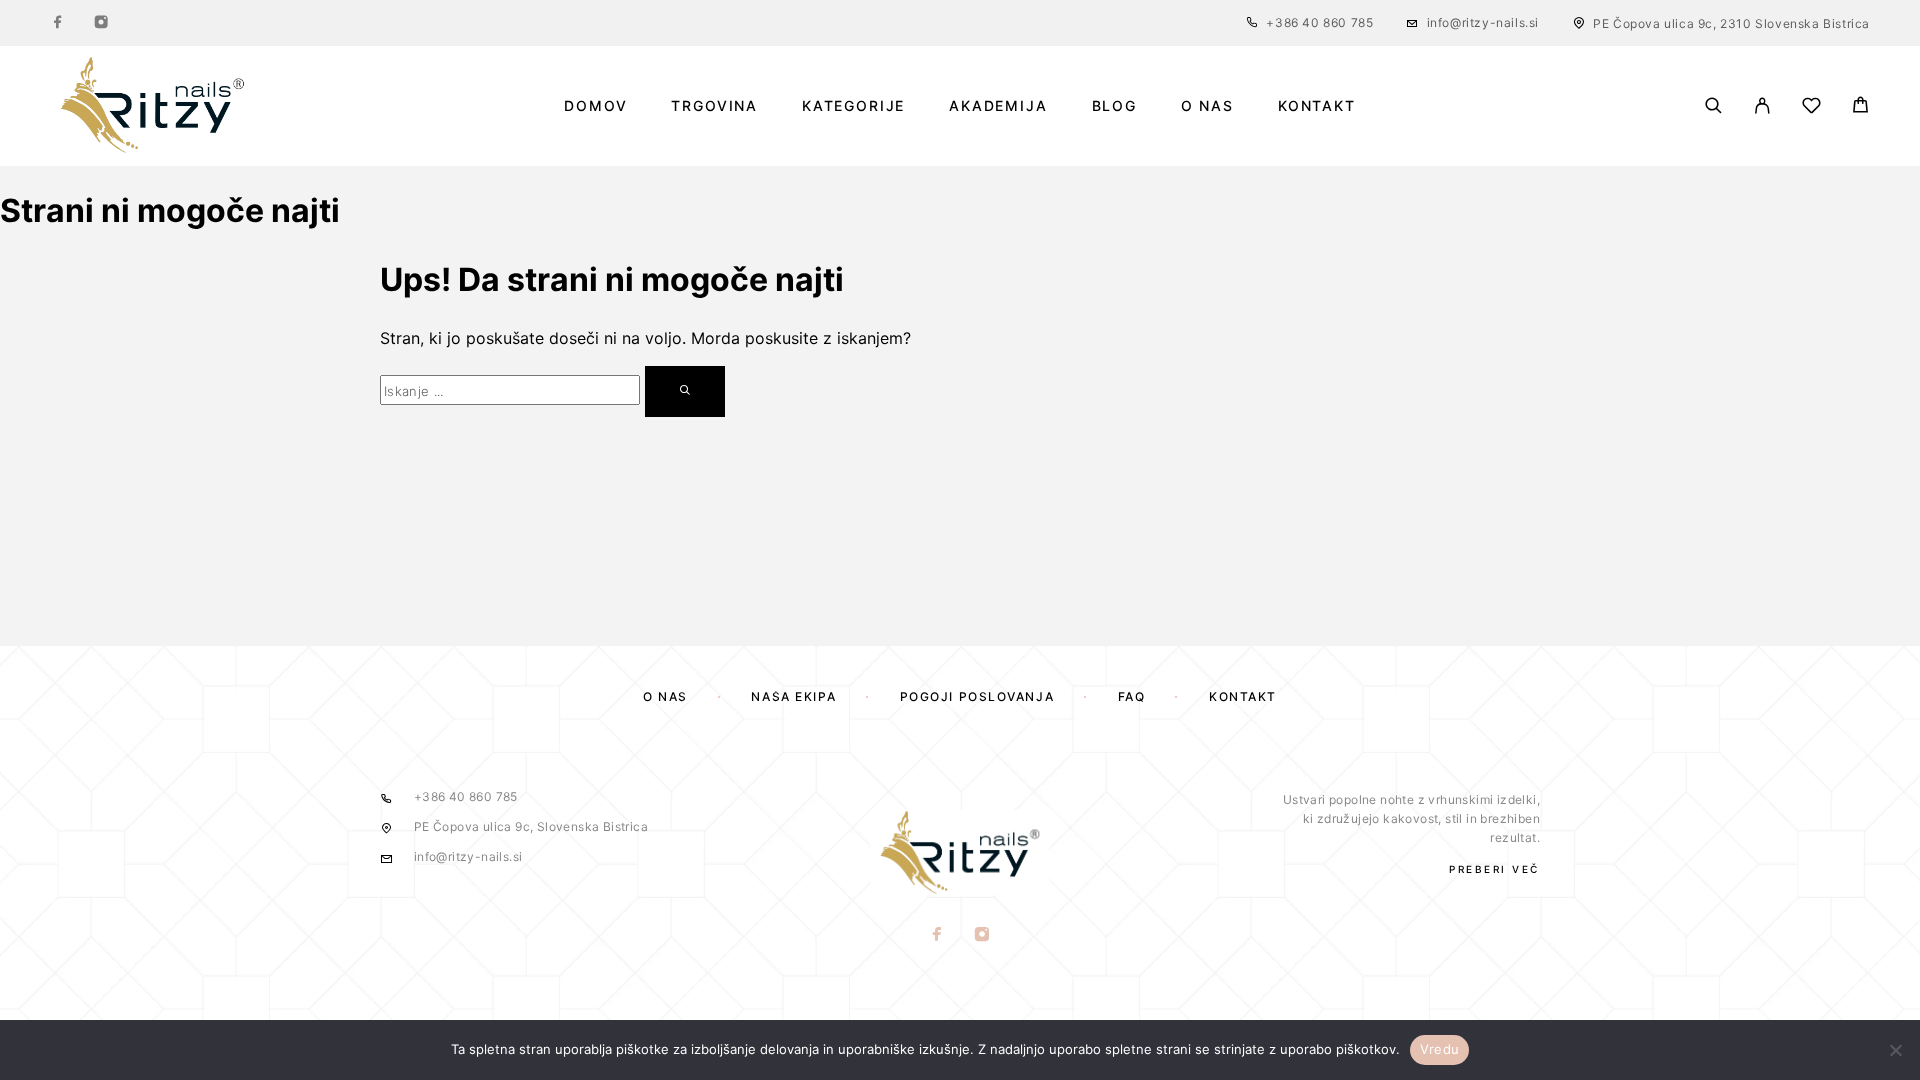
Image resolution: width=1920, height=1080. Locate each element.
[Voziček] (1860, 107)
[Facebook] (58, 23)
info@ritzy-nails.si (1483, 22)
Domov (595, 106)
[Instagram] (101, 23)
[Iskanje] (1713, 105)
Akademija (998, 106)
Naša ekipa (793, 696)
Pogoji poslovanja (977, 696)
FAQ (1132, 696)
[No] (1895, 1050)
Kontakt (1317, 106)
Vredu (1439, 1049)
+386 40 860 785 (1319, 22)
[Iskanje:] (510, 390)
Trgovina (714, 106)
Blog (1114, 106)
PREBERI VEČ (1494, 869)
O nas (1207, 106)
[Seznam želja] (1811, 108)
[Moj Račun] (1762, 105)
